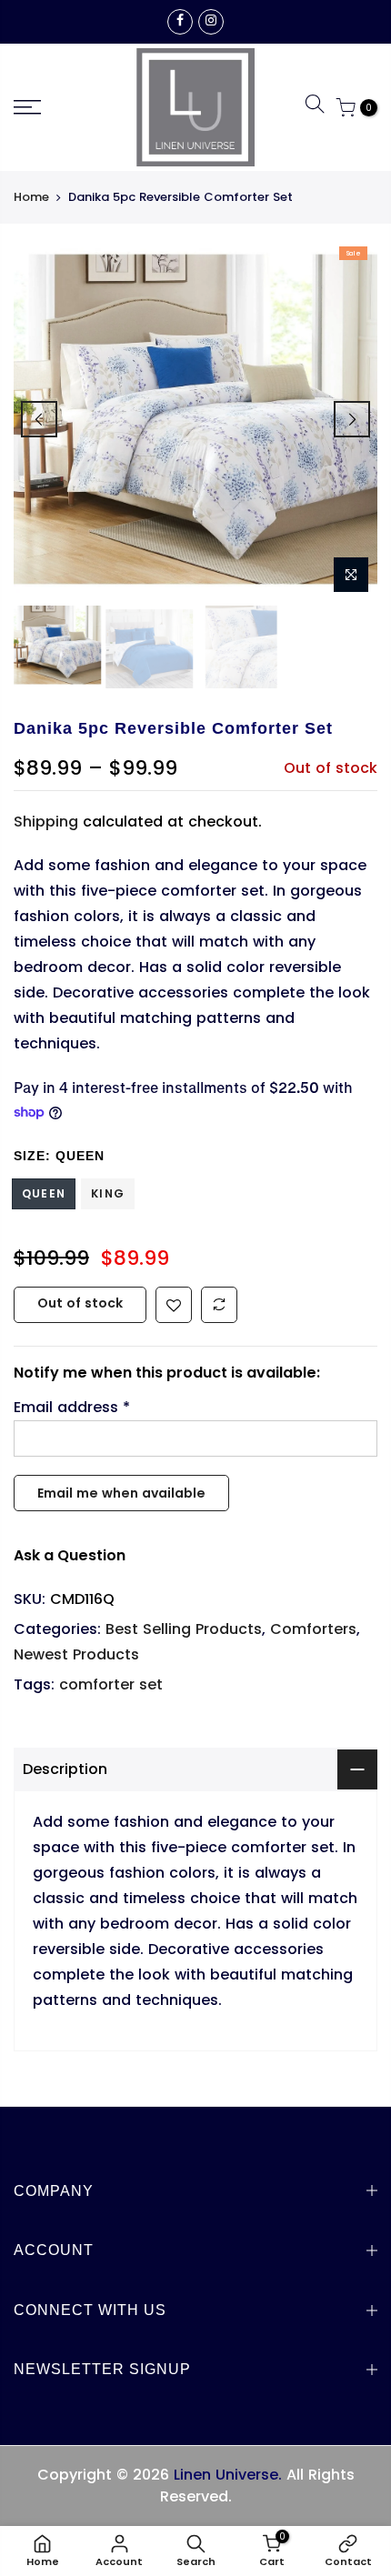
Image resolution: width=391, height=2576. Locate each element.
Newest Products (76, 1654)
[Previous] (39, 419)
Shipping (46, 822)
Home (31, 197)
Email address (72, 1407)
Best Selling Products (184, 1629)
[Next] (352, 419)
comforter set (111, 1684)
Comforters (313, 1629)
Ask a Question (70, 1555)
